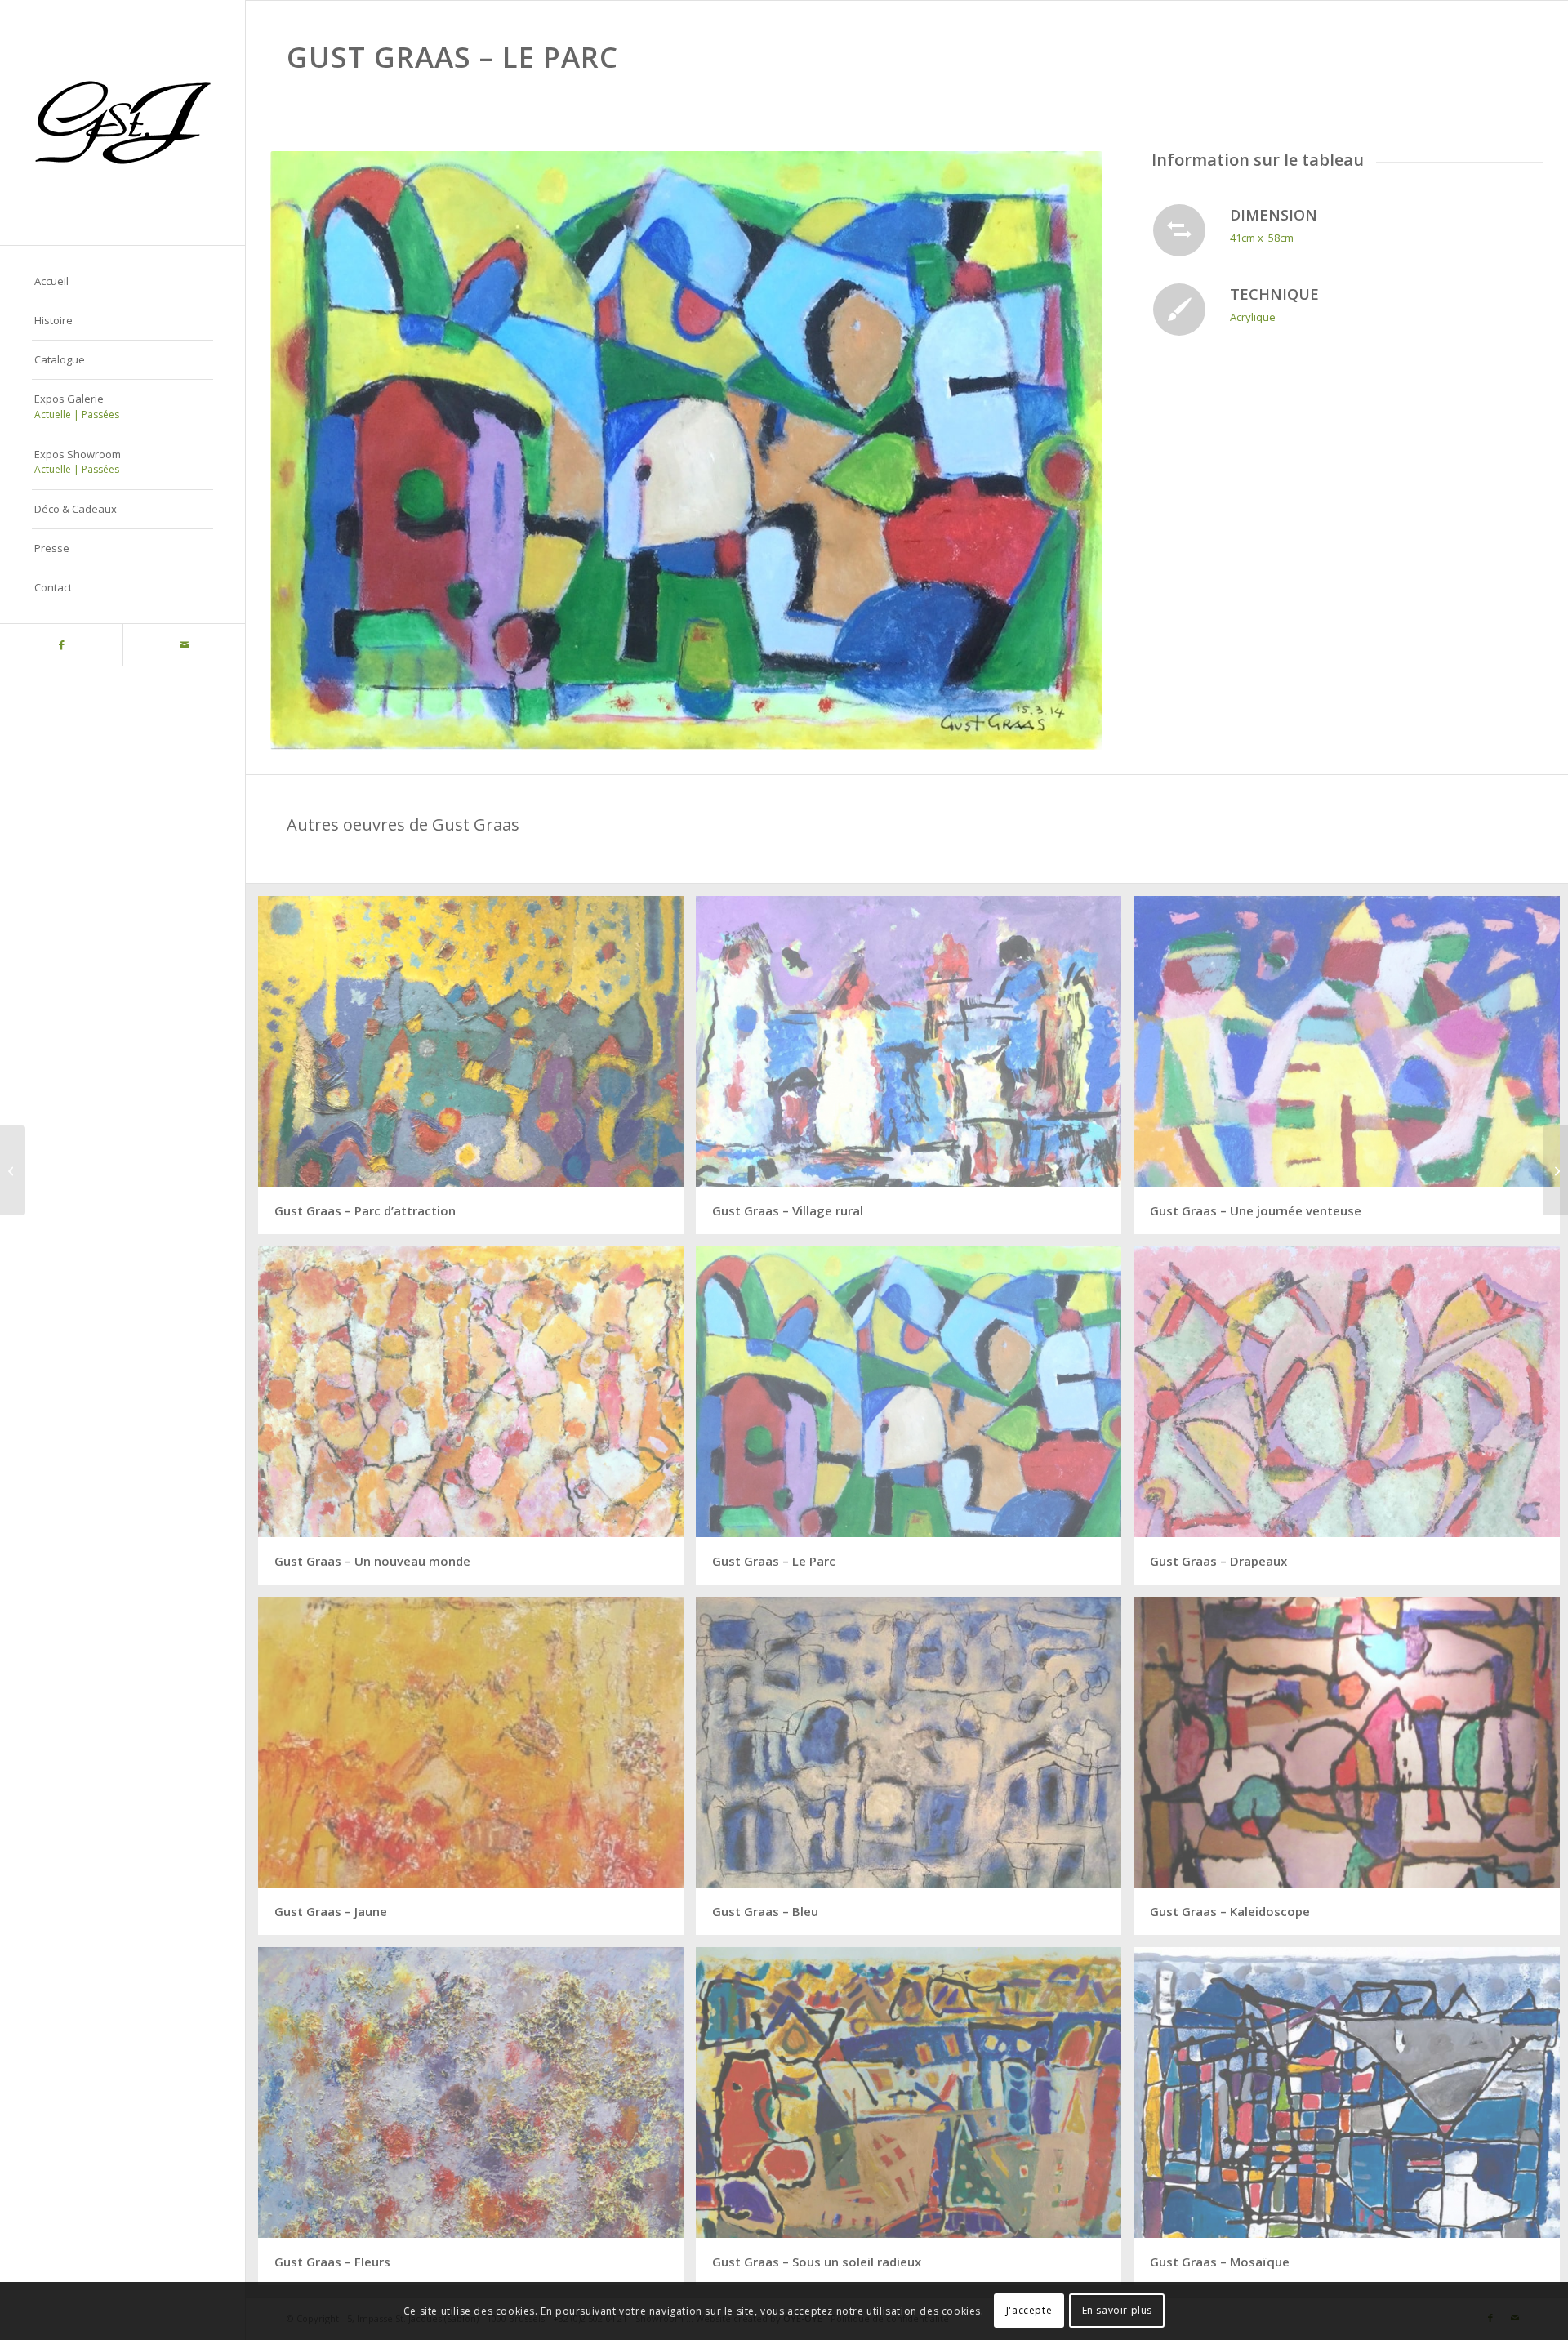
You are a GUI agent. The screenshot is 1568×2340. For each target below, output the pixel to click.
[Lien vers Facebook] (61, 645)
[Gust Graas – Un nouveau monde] (1555, 1170)
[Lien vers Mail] (184, 645)
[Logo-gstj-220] (122, 123)
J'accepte (1029, 2311)
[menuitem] (122, 282)
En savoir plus (1117, 2311)
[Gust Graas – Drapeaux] (13, 1170)
